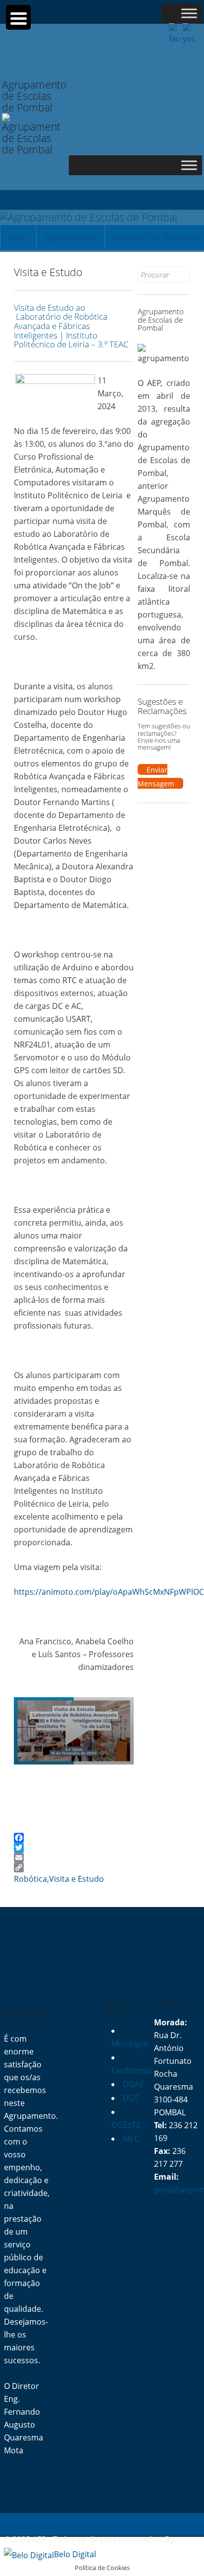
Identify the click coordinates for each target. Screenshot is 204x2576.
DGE (131, 2098)
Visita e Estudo (76, 1879)
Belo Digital (75, 2554)
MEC (131, 2139)
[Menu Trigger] (18, 17)
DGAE (133, 2084)
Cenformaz (132, 2070)
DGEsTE (126, 2125)
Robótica (30, 1879)
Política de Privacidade (46, 2524)
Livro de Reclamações (130, 2524)
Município (130, 2044)
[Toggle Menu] (189, 13)
